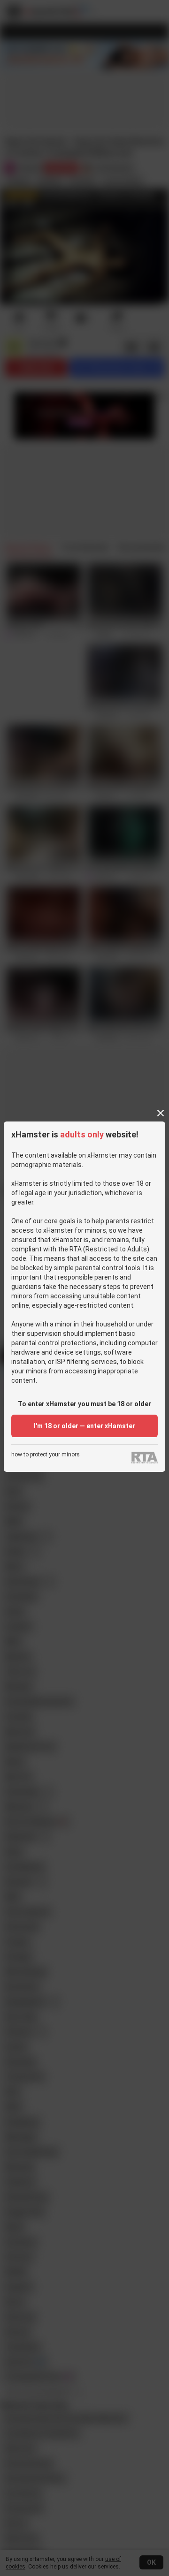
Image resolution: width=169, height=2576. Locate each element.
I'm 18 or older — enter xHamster (84, 1426)
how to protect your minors (46, 1455)
